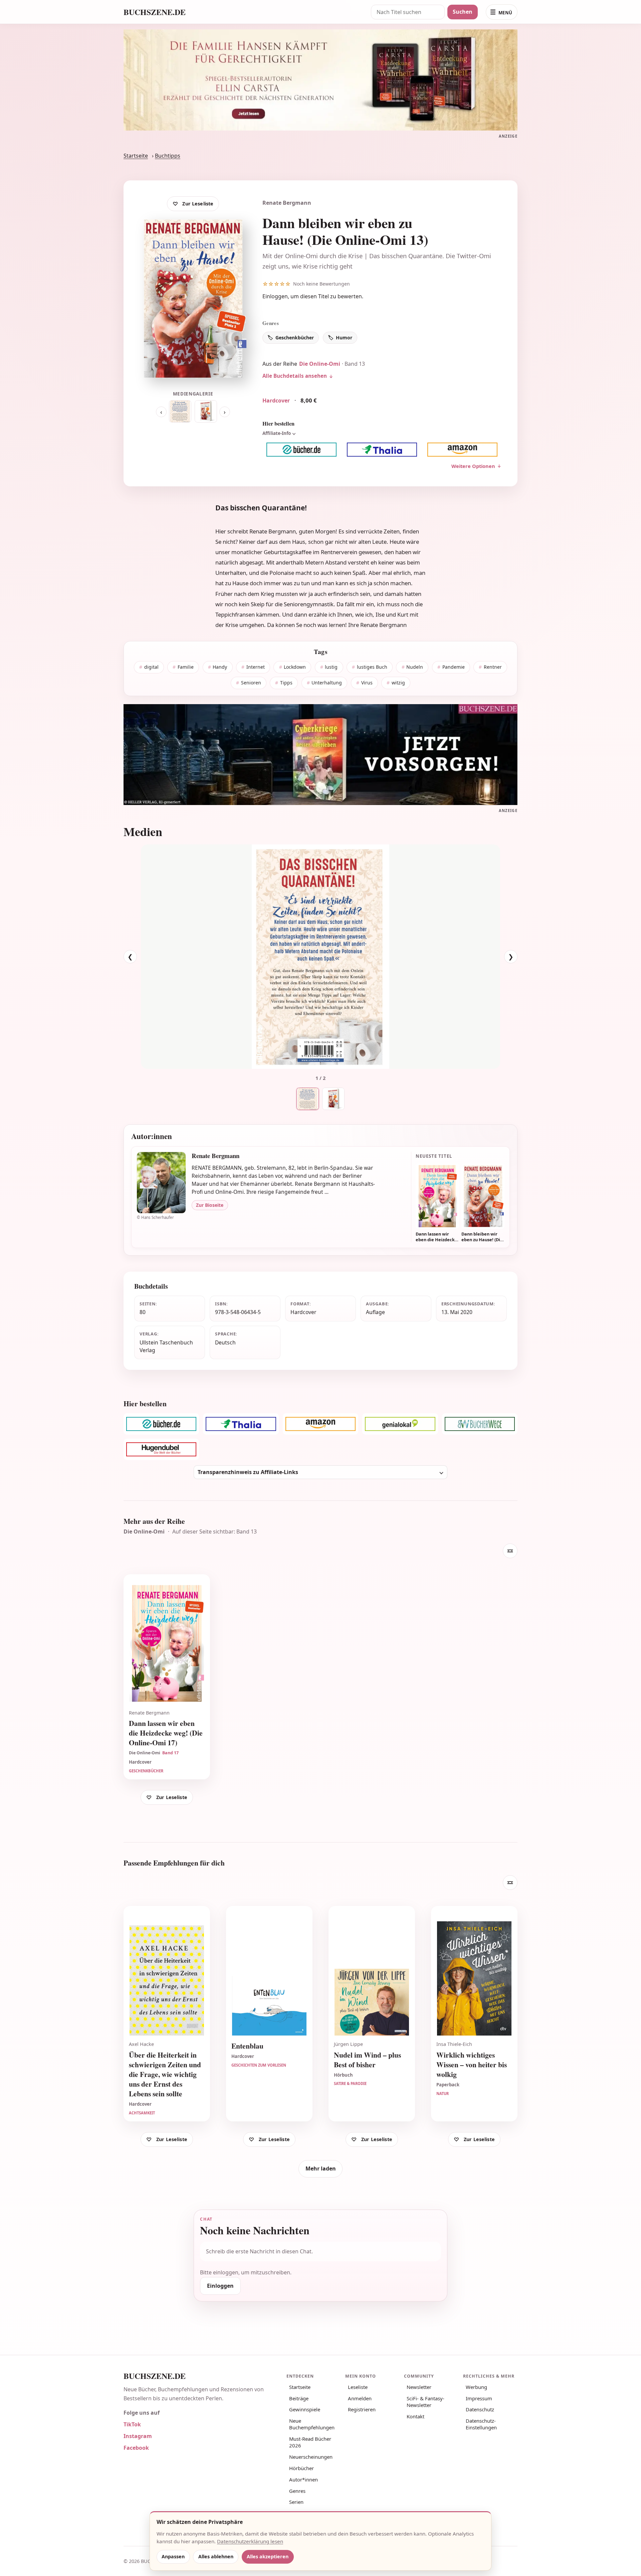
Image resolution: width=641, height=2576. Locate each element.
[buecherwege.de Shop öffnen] (480, 1424)
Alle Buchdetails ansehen (295, 376)
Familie (186, 667)
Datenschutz (480, 2409)
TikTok (132, 2424)
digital (151, 667)
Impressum (479, 2398)
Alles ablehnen (216, 2556)
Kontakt (415, 2416)
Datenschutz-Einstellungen (481, 2424)
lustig (331, 667)
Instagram (138, 2436)
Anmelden (360, 2398)
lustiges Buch (372, 667)
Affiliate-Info (277, 433)
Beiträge (299, 2398)
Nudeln (415, 667)
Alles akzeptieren (268, 2556)
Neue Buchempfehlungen (312, 2424)
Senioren (251, 683)
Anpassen (173, 2556)
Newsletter (419, 2387)
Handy (220, 667)
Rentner (493, 667)
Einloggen (275, 296)
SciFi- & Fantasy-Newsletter (425, 2402)
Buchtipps (168, 156)
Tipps (286, 683)
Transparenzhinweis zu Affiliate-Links (248, 1472)
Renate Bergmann (287, 203)
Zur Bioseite (210, 1205)
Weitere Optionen (473, 466)
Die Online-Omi (320, 364)
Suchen (463, 12)
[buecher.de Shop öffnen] (301, 449)
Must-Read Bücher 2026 (310, 2442)
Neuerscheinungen (311, 2457)
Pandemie (454, 667)
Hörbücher (301, 2468)
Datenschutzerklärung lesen (250, 2541)
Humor (344, 338)
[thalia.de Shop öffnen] (382, 449)
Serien (296, 2502)
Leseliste (358, 2387)
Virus (367, 683)
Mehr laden (321, 2168)
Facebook (136, 2448)
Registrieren (362, 2409)
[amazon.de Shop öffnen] (463, 449)
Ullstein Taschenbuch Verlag (166, 1346)
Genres (297, 2491)
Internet (256, 667)
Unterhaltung (327, 683)
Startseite (136, 156)
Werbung (476, 2387)
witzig (398, 683)
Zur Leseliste (198, 204)
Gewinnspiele (305, 2409)
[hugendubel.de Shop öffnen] (161, 1449)
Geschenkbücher (295, 338)
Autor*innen (303, 2479)
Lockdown (295, 667)
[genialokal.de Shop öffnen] (400, 1424)
